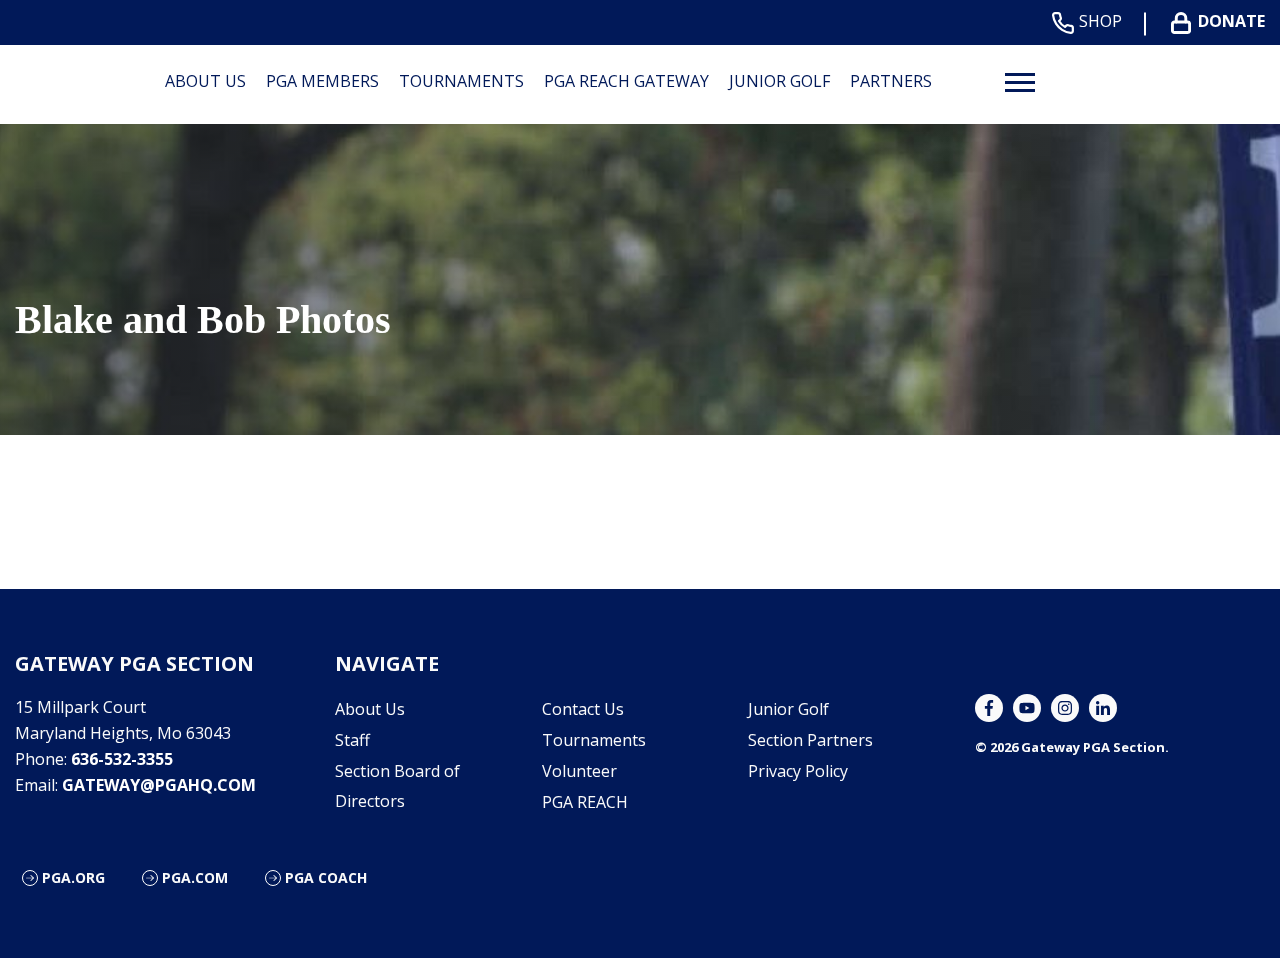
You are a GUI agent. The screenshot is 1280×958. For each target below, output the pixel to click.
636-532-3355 (122, 759)
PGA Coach (326, 877)
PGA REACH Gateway (626, 81)
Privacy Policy (798, 771)
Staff (352, 740)
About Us (205, 81)
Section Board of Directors (397, 786)
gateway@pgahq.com (159, 785)
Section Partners (810, 740)
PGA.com (195, 877)
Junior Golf (779, 81)
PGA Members (322, 81)
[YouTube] (1027, 708)
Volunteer (579, 771)
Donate (1231, 21)
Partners (891, 81)
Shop (1100, 21)
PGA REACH (585, 802)
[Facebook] (989, 708)
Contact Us (583, 709)
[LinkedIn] (1103, 708)
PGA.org (73, 877)
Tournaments (461, 81)
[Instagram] (1065, 708)
